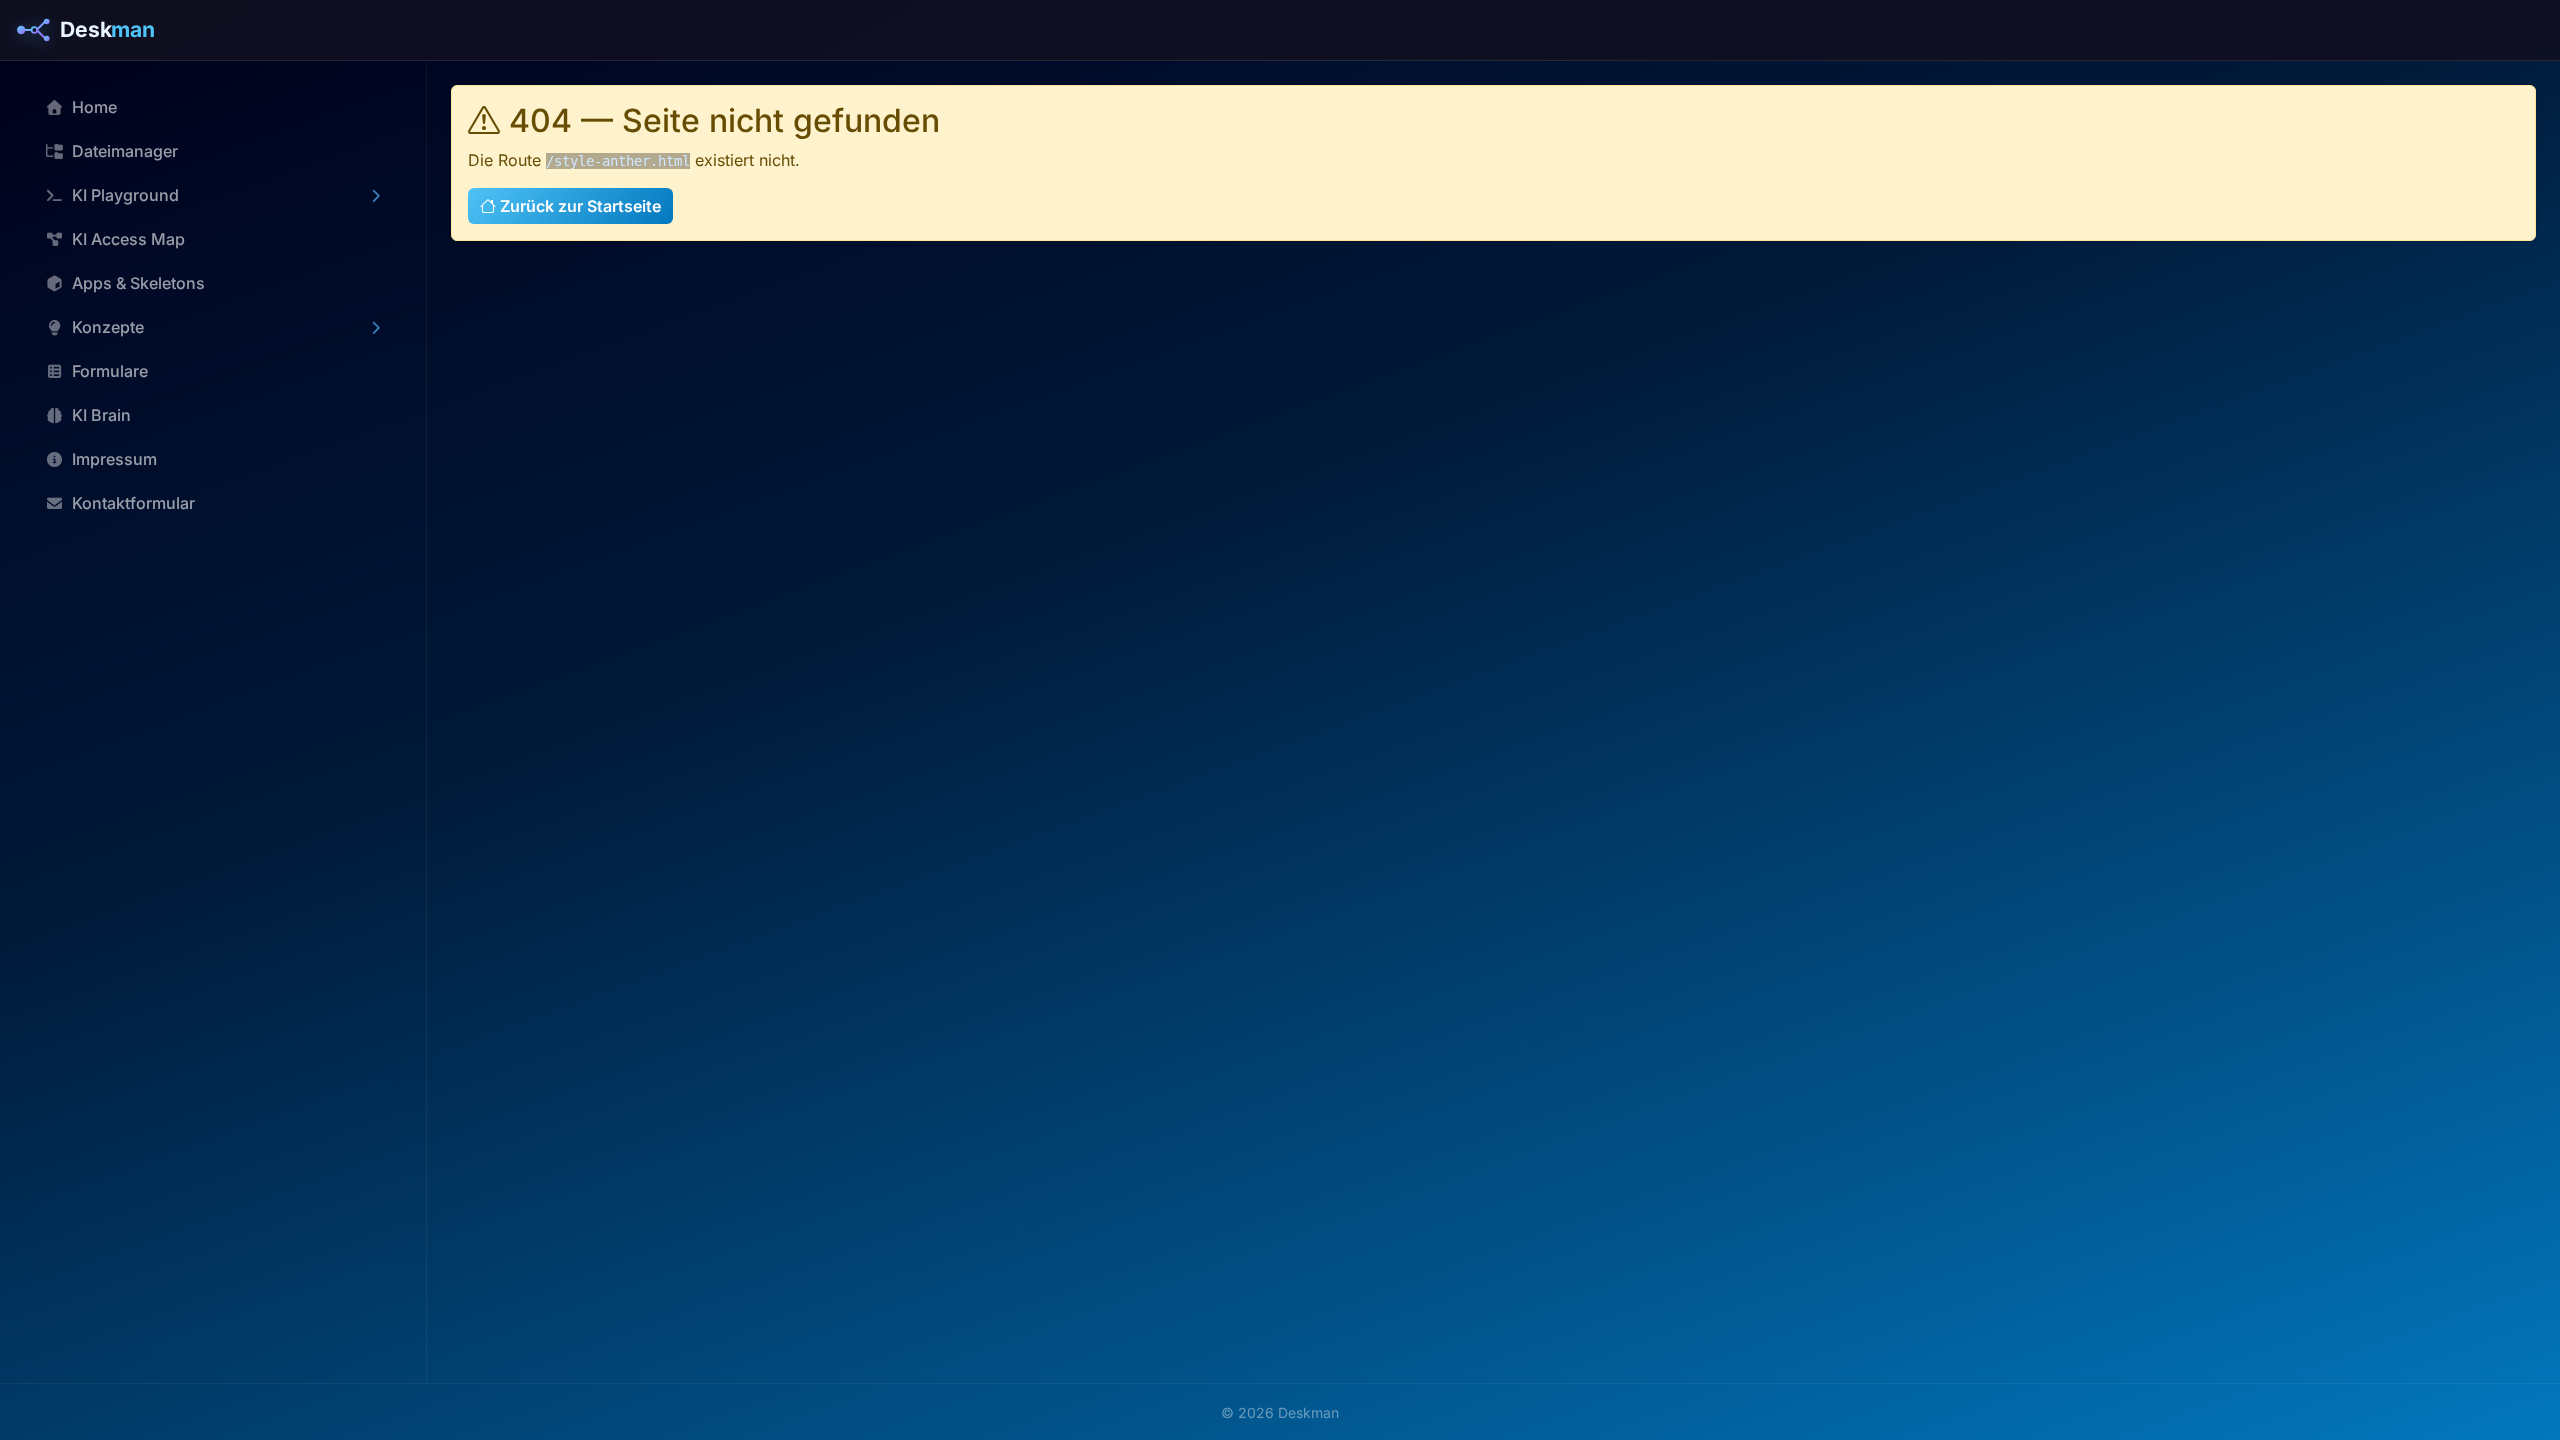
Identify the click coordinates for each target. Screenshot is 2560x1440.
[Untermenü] (376, 195)
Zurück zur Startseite (578, 206)
